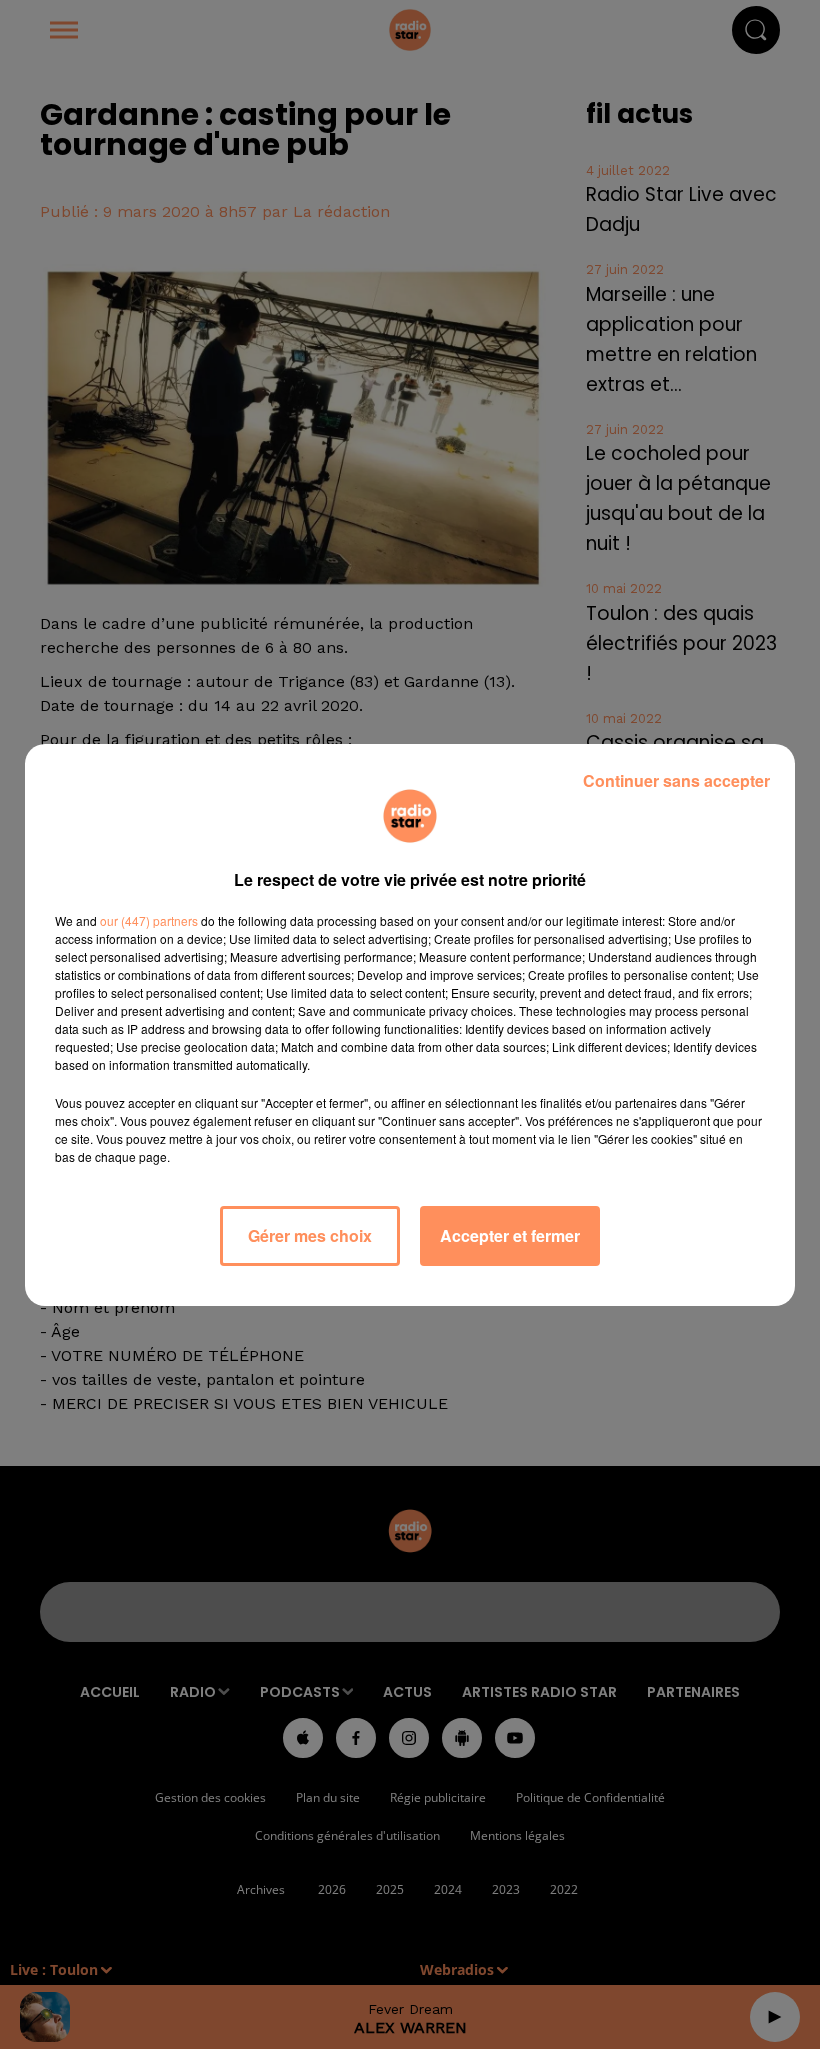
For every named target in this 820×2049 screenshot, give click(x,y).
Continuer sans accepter (676, 780)
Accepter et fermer (510, 1235)
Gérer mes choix (310, 1235)
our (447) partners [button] (149, 920)
